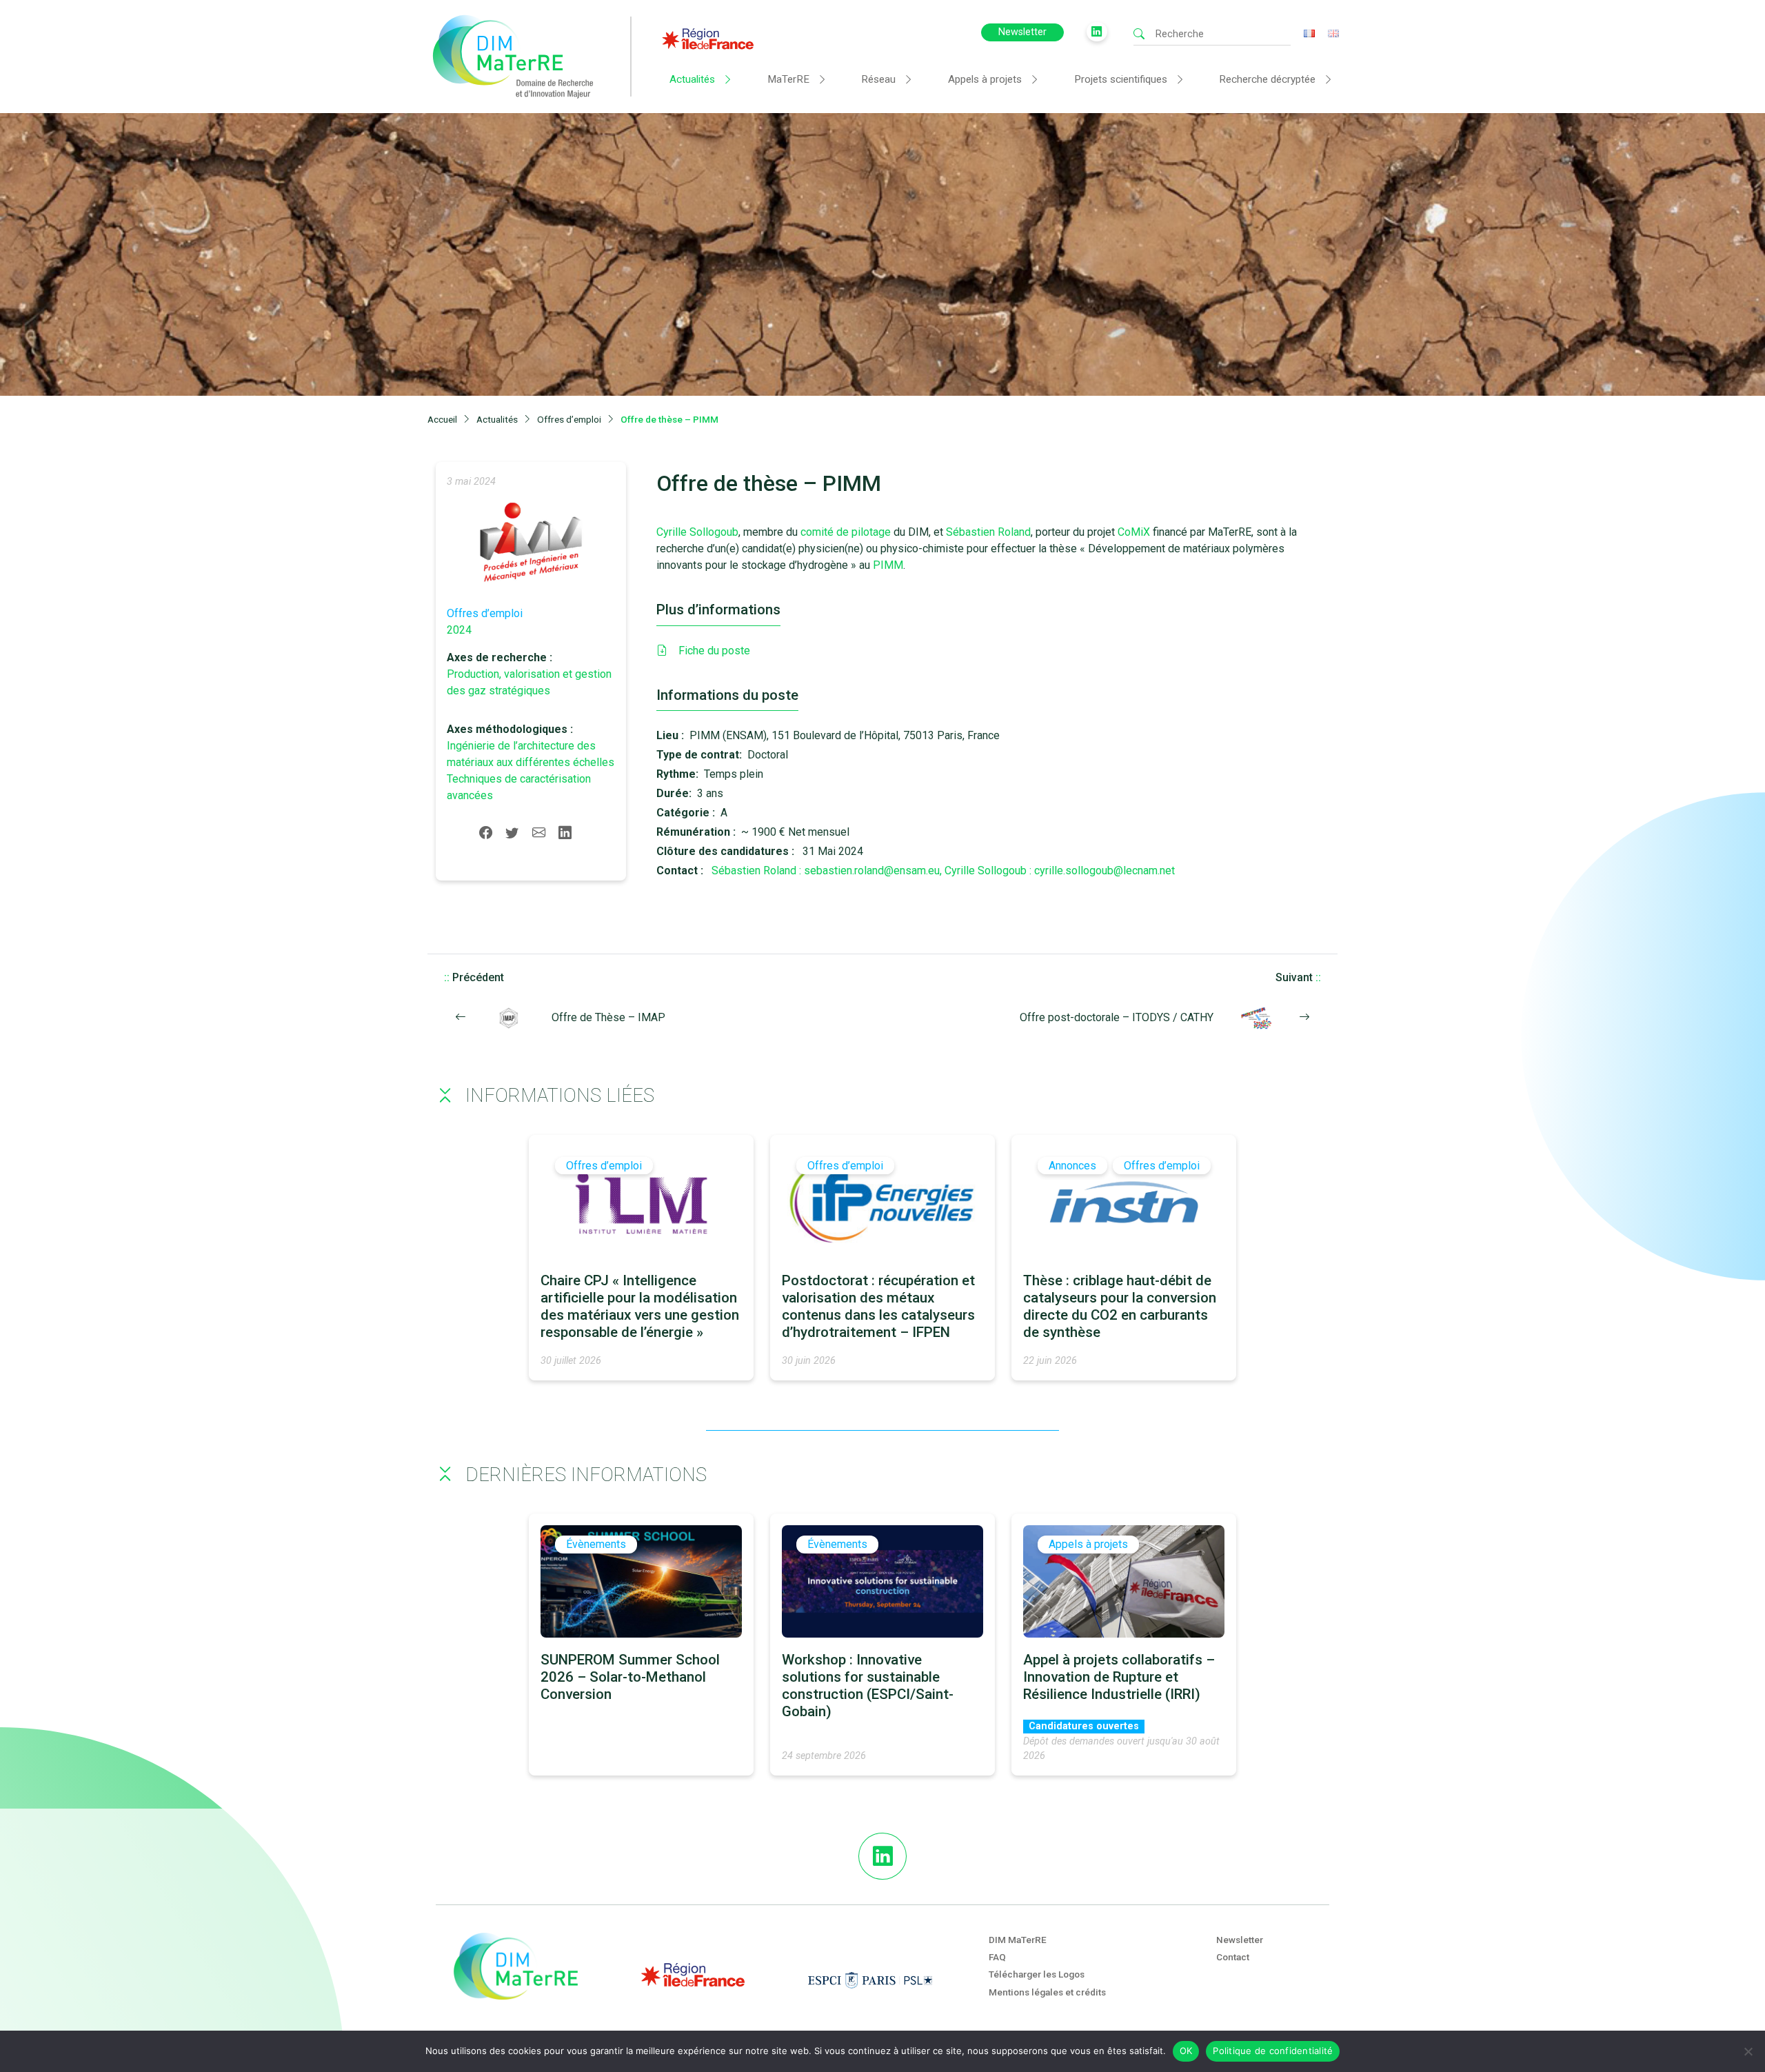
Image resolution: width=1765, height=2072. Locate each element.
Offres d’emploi (485, 613)
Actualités (692, 79)
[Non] (1748, 2051)
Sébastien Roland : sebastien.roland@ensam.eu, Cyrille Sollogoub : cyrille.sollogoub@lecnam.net (943, 871)
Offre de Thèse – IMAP (608, 1017)
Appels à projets (985, 79)
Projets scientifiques (1121, 79)
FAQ (997, 1957)
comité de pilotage (846, 532)
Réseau (878, 79)
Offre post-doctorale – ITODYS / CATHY (1117, 1017)
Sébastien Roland (988, 532)
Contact (1233, 1957)
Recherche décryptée (1267, 79)
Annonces (1072, 1166)
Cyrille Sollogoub (697, 532)
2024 (459, 630)
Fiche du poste (714, 651)
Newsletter (1022, 32)
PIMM (888, 565)
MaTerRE (788, 79)
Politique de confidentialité (1273, 2051)
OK (1186, 2051)
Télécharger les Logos (1037, 1974)
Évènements (596, 1544)
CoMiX (1135, 532)
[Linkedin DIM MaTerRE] (882, 1856)
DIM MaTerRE (1018, 1940)
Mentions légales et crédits (1047, 1992)
